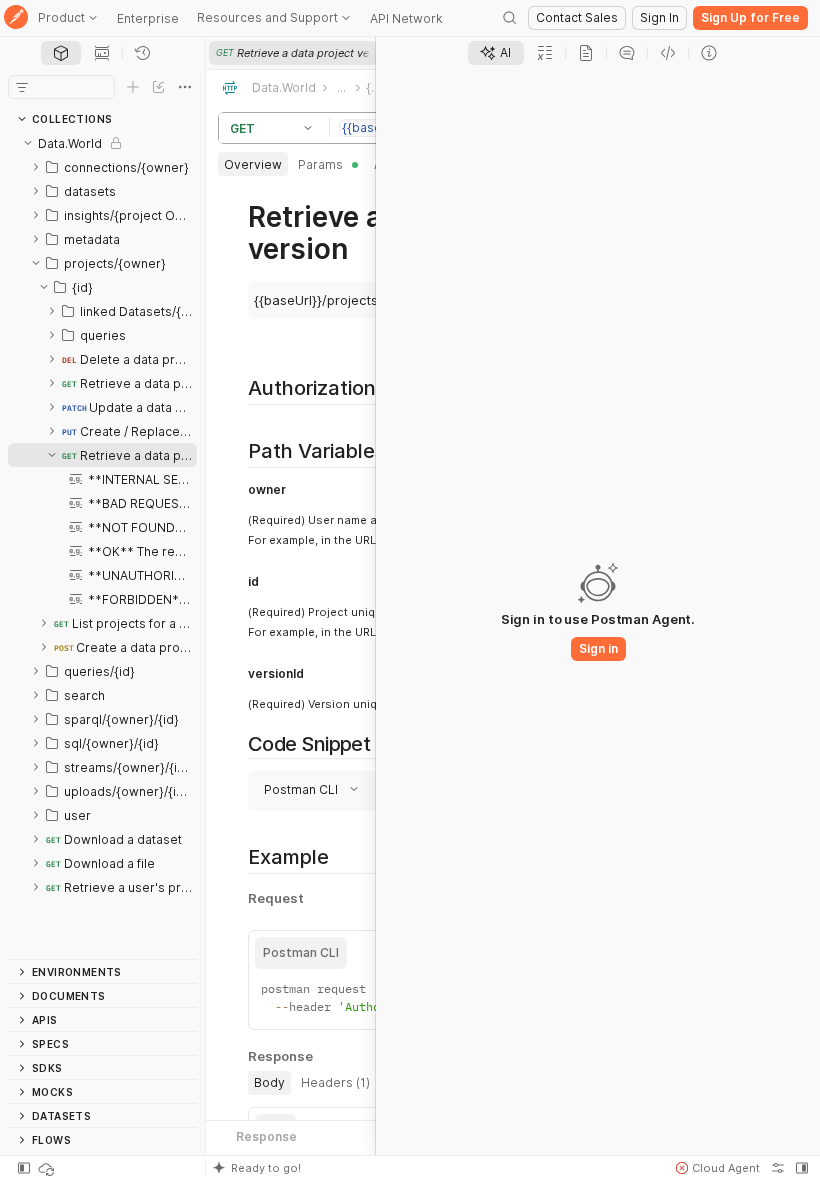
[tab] (61, 53)
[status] (48, 1168)
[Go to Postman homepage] (16, 18)
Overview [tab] (253, 164)
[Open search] (510, 18)
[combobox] (341, 789)
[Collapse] (28, 143)
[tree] (102, 545)
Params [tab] (320, 164)
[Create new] (133, 87)
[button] (311, 128)
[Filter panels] (22, 87)
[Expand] (36, 167)
